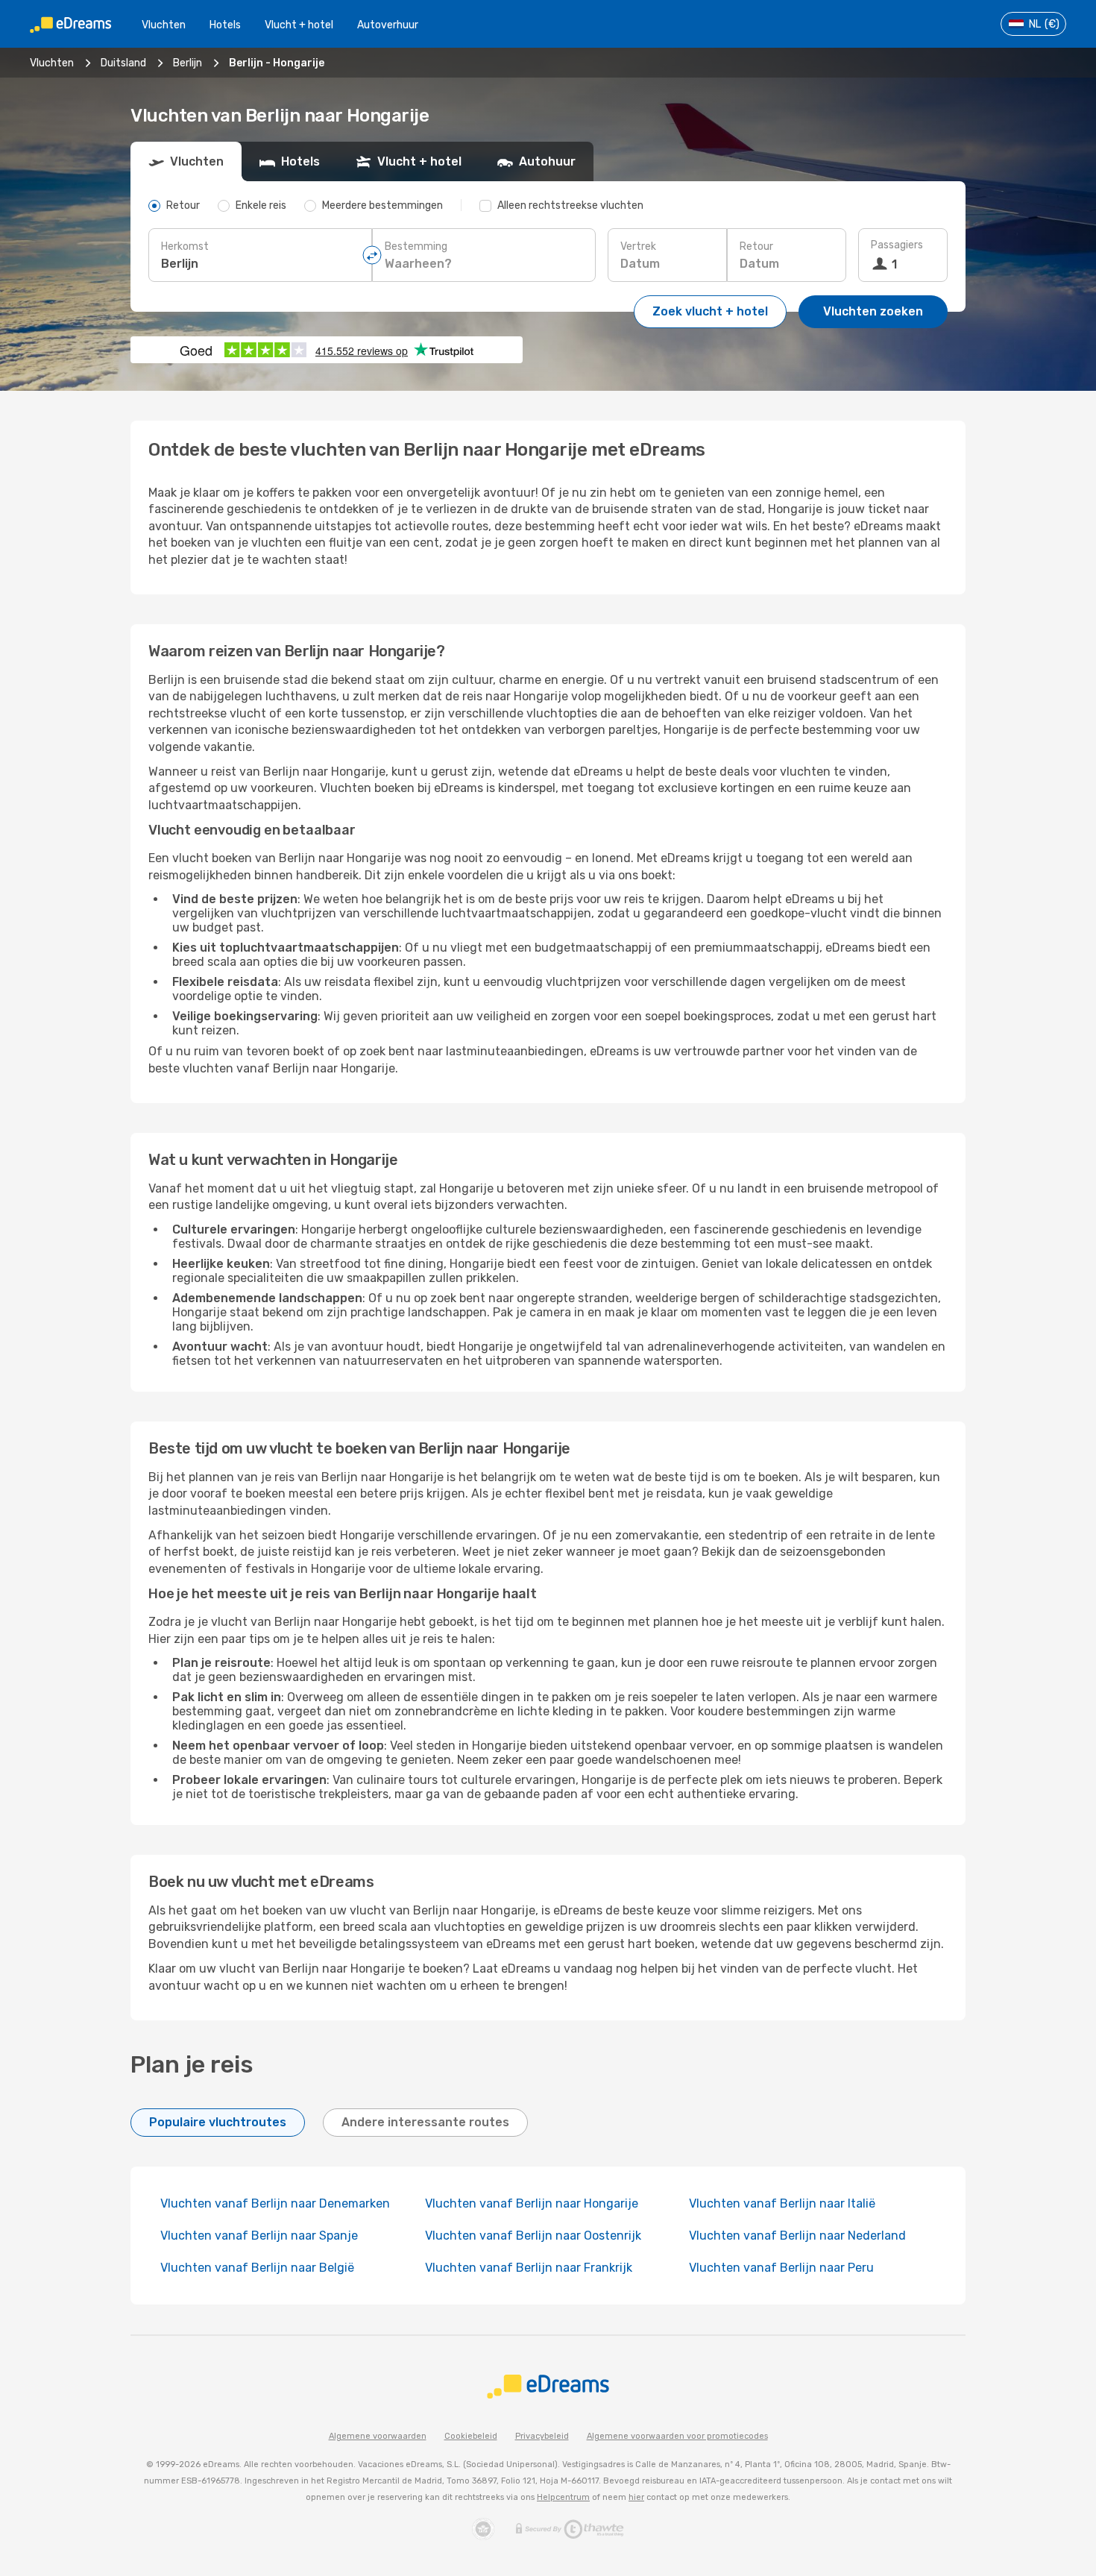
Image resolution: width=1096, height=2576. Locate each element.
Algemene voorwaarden (378, 2436)
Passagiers (897, 245)
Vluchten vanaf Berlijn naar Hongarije (532, 2203)
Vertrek (638, 246)
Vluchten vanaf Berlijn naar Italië (782, 2203)
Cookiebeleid (471, 2436)
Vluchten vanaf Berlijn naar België (257, 2268)
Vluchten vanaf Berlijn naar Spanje (259, 2236)
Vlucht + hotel (299, 25)
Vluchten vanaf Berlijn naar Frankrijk (529, 2268)
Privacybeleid (542, 2436)
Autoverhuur (388, 25)
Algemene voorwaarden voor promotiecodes (677, 2436)
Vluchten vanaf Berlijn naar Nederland (797, 2236)
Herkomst (185, 246)
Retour (756, 246)
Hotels (225, 25)
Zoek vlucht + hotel (710, 311)
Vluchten (164, 25)
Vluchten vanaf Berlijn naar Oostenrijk (533, 2236)
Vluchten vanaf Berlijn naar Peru (781, 2268)
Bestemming (416, 246)
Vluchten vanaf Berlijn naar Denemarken (275, 2203)
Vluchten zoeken (873, 311)
